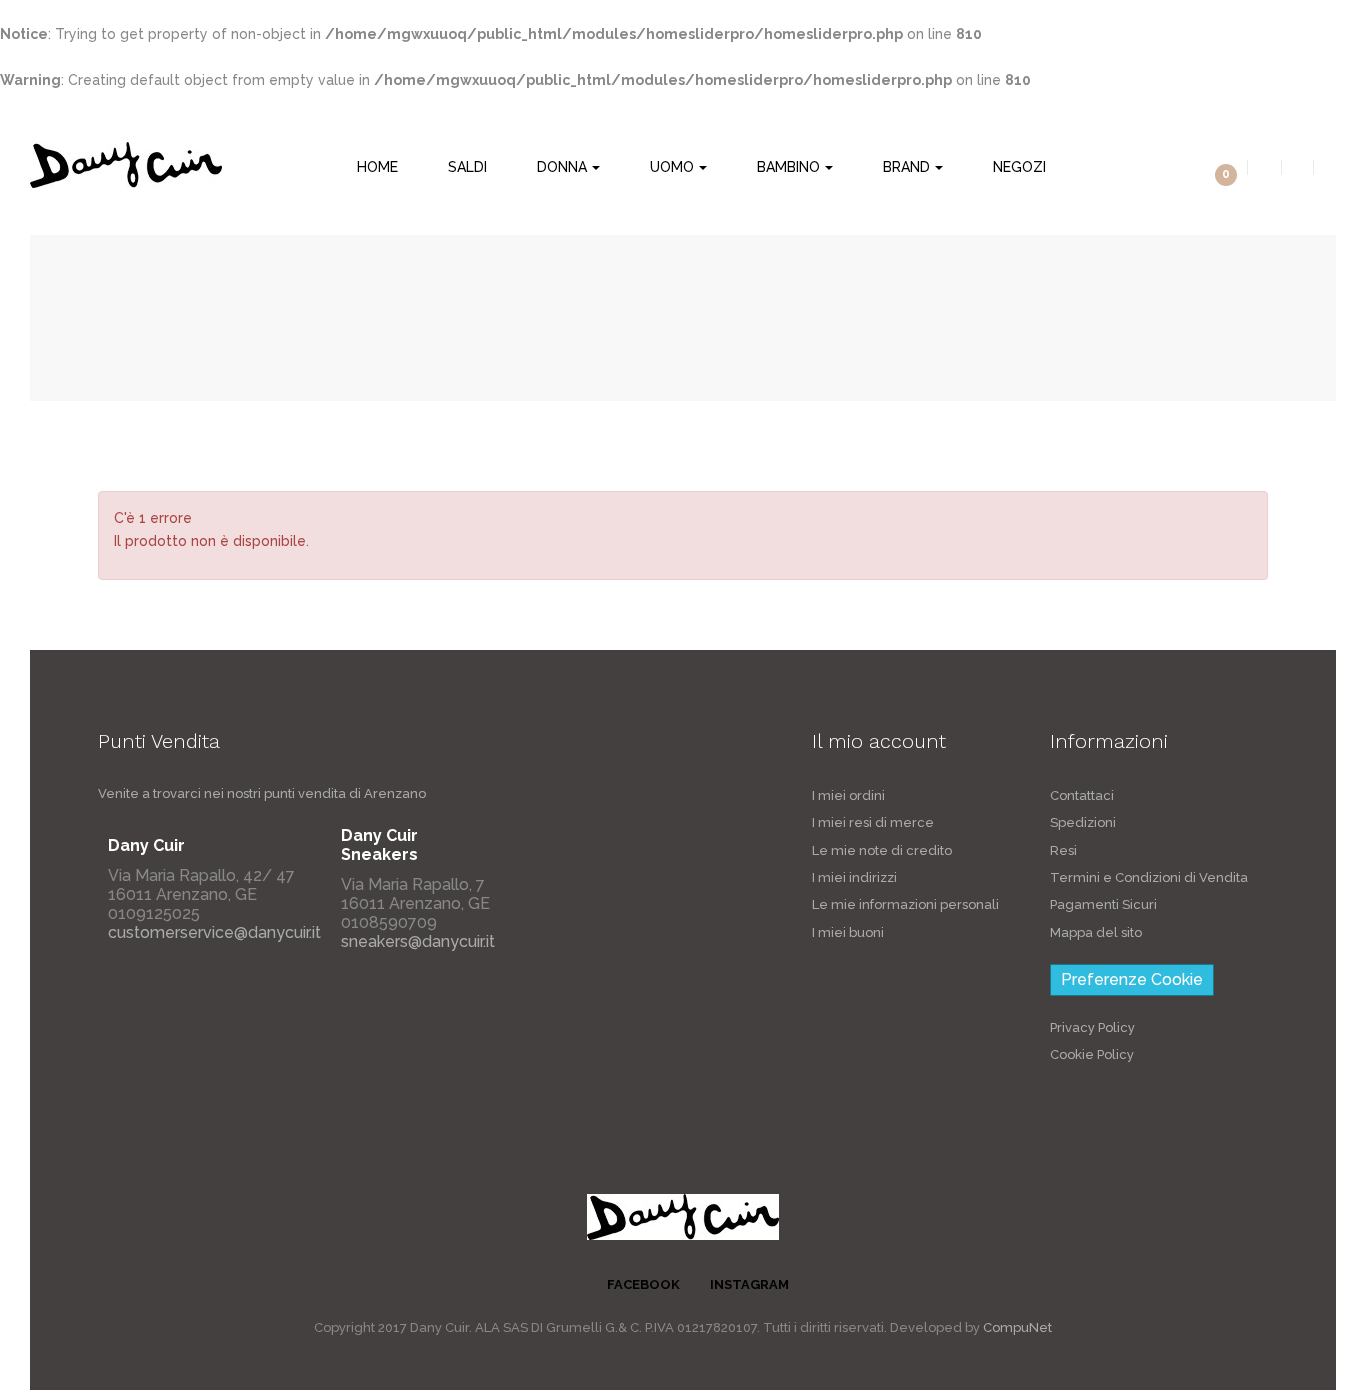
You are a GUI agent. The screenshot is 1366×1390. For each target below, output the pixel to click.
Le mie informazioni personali (905, 904)
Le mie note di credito (882, 850)
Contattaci (1082, 795)
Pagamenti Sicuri (1103, 904)
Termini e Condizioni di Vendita (1149, 877)
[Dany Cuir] (126, 164)
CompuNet (1017, 1327)
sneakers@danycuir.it (418, 941)
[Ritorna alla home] (123, 317)
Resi (1063, 850)
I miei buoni (848, 932)
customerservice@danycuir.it (214, 932)
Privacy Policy (1092, 1027)
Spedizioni (1083, 822)
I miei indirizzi (854, 877)
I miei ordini (848, 795)
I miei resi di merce (873, 822)
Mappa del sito (1096, 932)
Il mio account (879, 741)
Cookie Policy (1092, 1054)
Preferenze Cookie (1132, 979)
